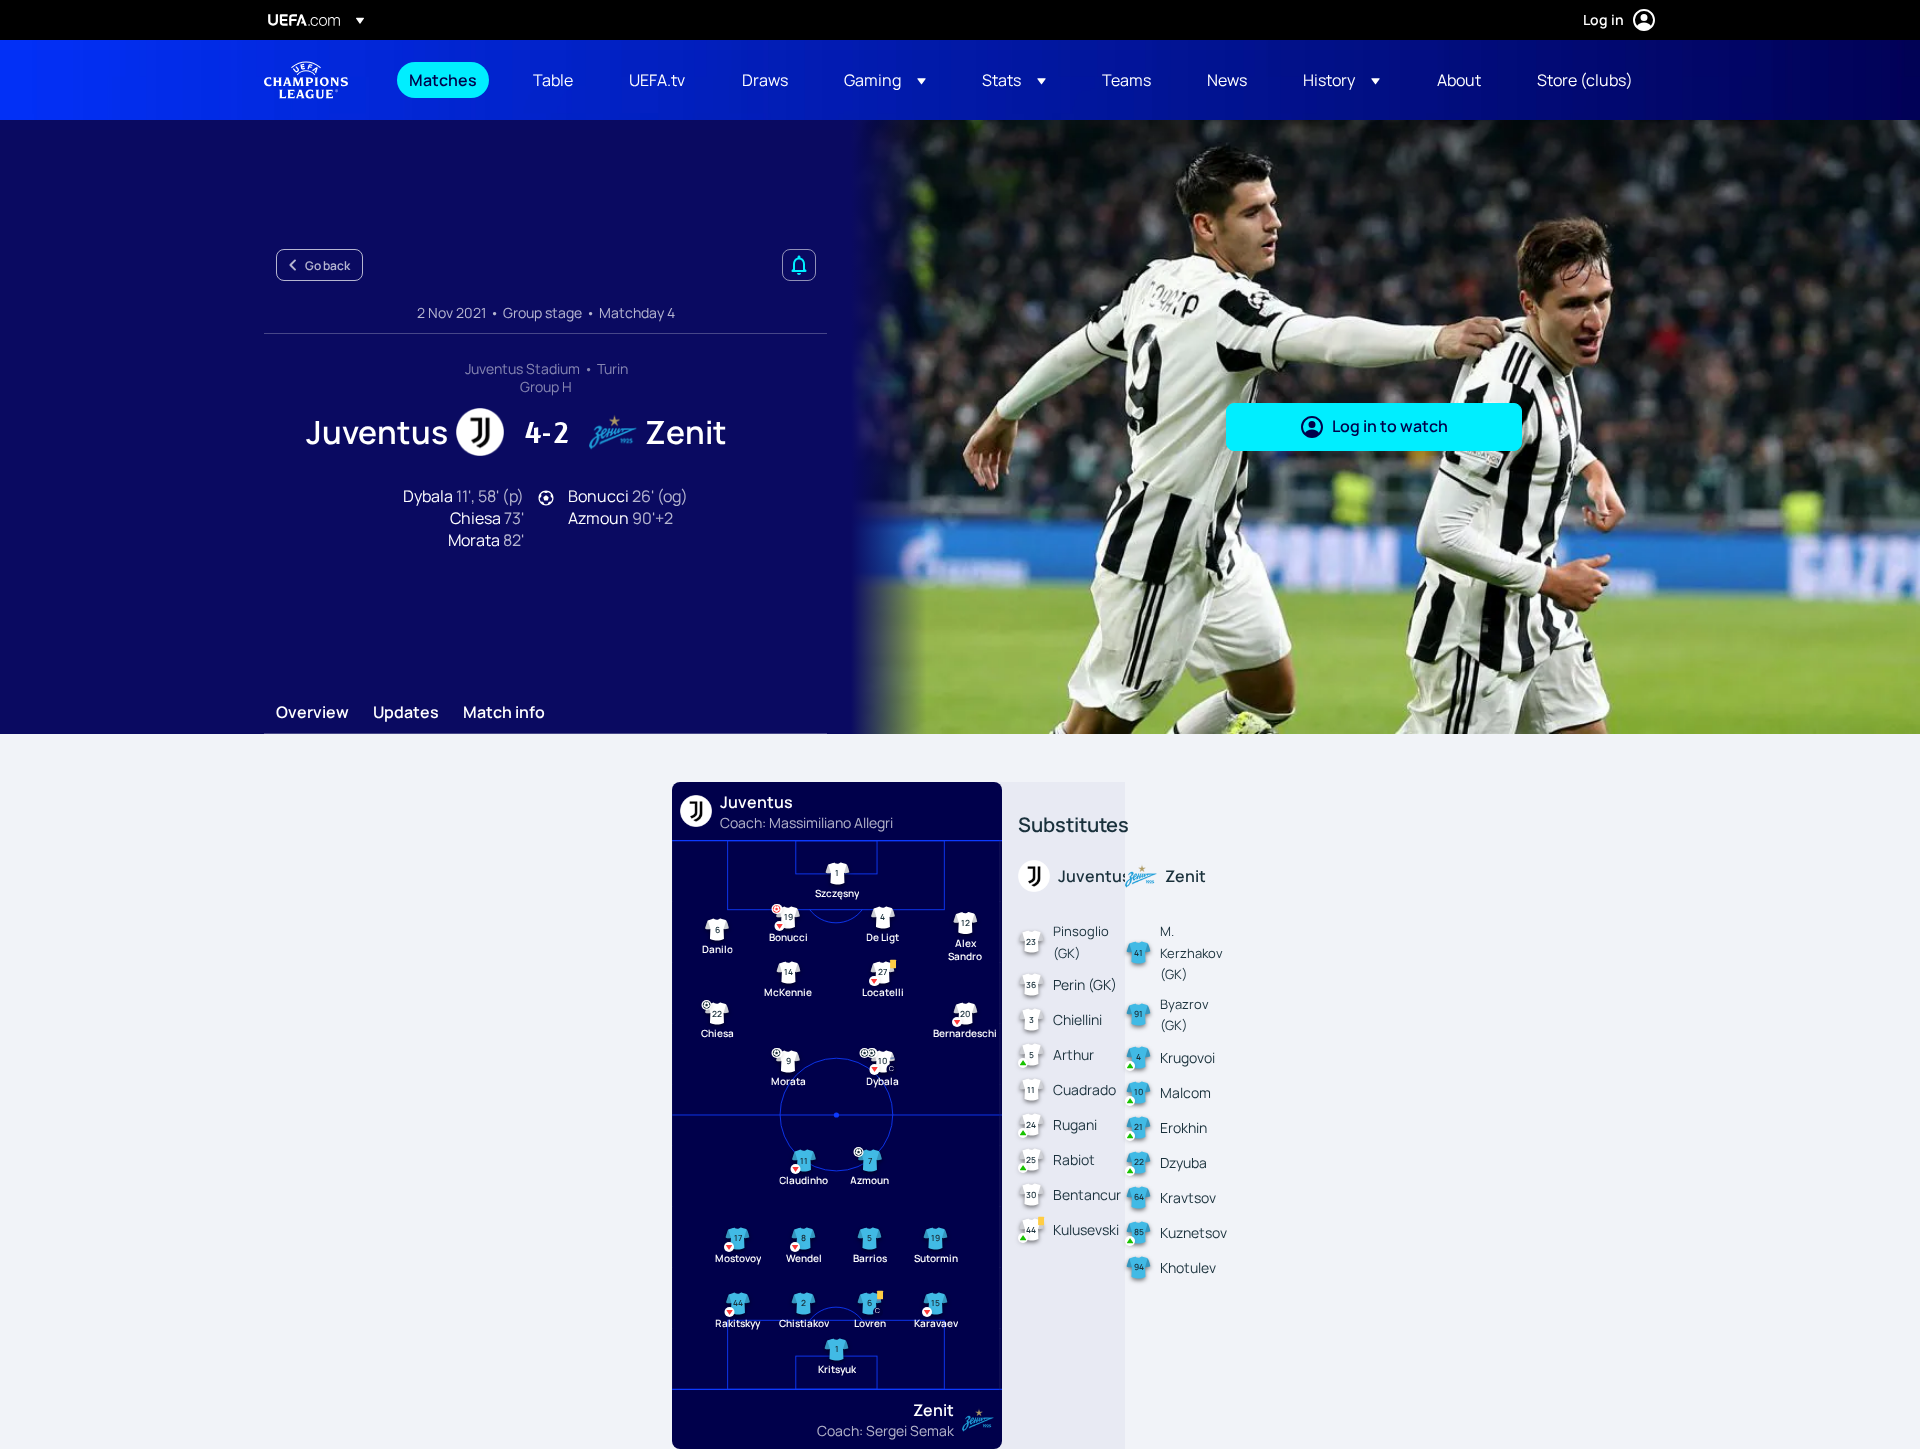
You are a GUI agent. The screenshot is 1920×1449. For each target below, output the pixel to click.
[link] (443, 80)
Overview (312, 713)
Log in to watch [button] (1390, 426)
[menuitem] (446, 80)
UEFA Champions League (306, 80)
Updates (406, 713)
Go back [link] (327, 265)
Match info (504, 713)
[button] (885, 80)
